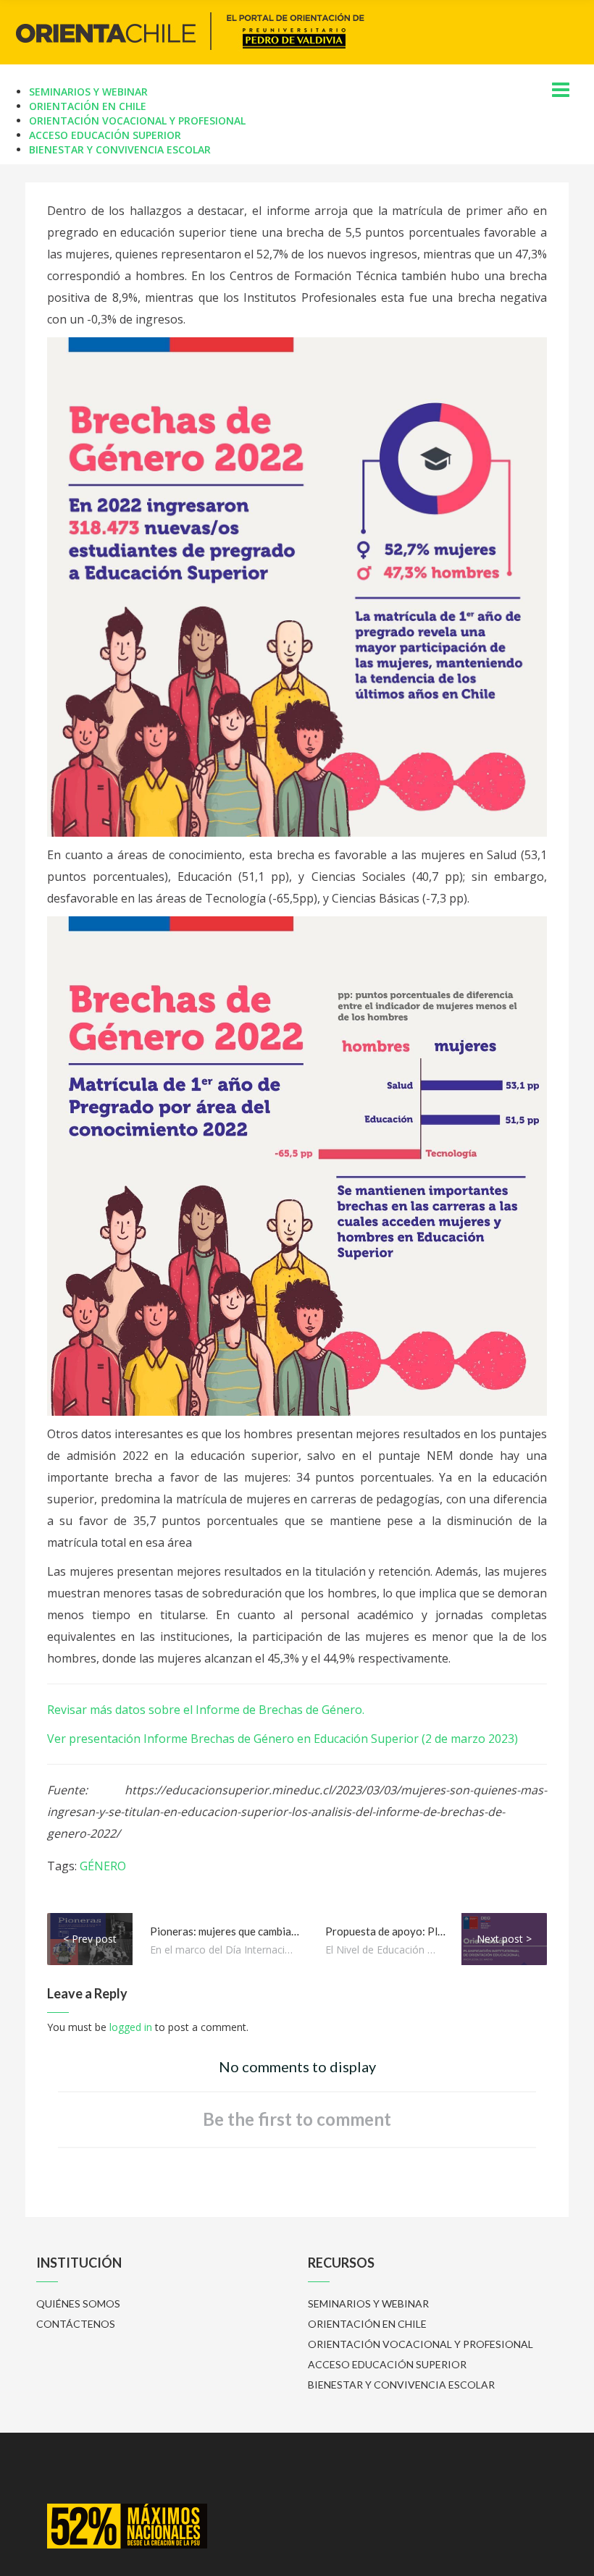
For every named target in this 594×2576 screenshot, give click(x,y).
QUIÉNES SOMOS (78, 2303)
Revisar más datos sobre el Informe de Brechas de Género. (206, 1710)
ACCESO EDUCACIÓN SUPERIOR (105, 135)
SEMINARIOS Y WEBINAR (88, 92)
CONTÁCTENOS (76, 2324)
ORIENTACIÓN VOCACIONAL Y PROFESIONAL (137, 121)
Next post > (504, 1939)
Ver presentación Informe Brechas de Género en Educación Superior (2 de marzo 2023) (283, 1739)
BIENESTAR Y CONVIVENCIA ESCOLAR (120, 149)
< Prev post (90, 1939)
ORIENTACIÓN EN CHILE (88, 106)
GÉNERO (103, 1866)
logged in (131, 2027)
